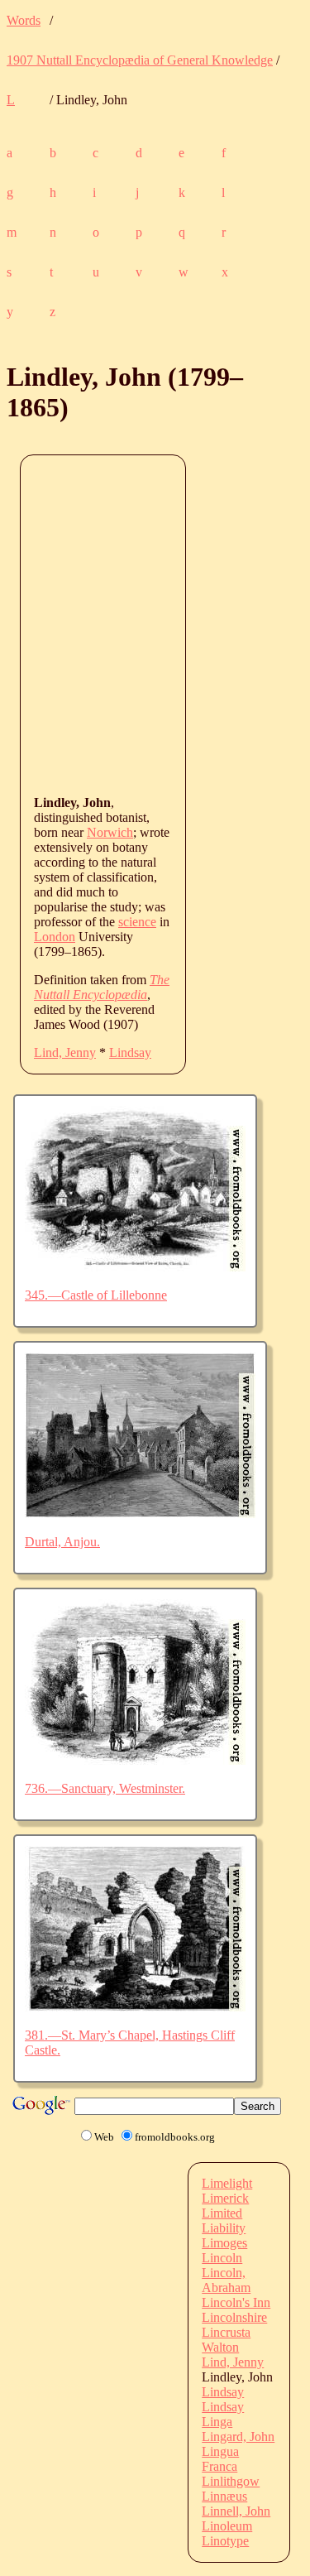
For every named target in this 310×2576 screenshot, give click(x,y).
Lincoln (222, 2258)
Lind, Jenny (65, 1053)
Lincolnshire (234, 2317)
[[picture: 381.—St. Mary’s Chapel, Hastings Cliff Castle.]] (135, 2007)
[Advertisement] (155, 624)
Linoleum (227, 2526)
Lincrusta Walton (226, 2340)
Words (24, 20)
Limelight (227, 2183)
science (137, 922)
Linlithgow (231, 2481)
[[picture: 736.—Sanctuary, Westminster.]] (135, 1760)
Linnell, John (236, 2511)
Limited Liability (224, 2220)
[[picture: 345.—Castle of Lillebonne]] (135, 1267)
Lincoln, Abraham (226, 2280)
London (55, 937)
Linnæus (224, 2496)
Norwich (110, 832)
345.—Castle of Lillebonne (96, 1295)
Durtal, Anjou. (62, 1542)
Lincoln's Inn (236, 2302)
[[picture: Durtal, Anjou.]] (140, 1514)
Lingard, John (238, 2437)
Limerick (225, 2198)
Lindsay (130, 1053)
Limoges (224, 2243)
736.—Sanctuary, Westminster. (105, 1788)
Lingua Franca (220, 2459)
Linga (217, 2422)
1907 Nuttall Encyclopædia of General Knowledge (140, 60)
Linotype (225, 2541)
